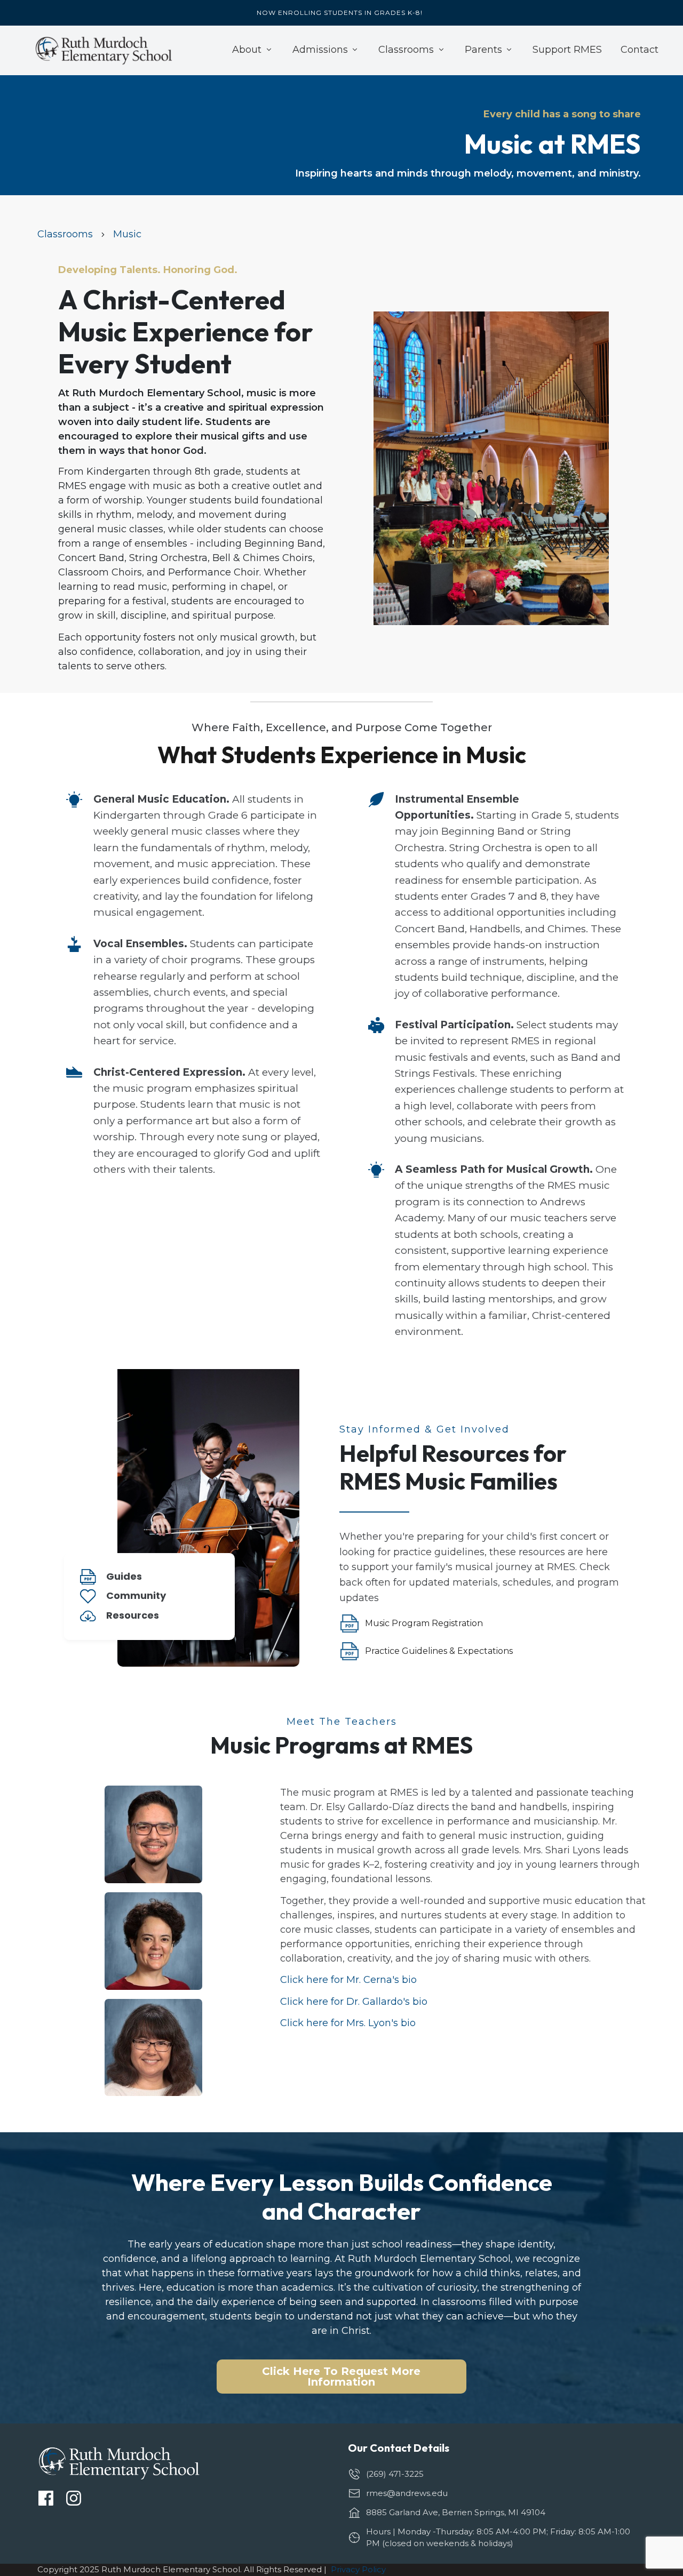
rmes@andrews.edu (407, 2493)
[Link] (46, 2498)
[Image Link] (104, 50)
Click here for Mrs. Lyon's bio (348, 2023)
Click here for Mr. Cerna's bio (348, 1980)
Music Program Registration (425, 1623)
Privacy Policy (358, 2569)
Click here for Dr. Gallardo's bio (354, 2002)
